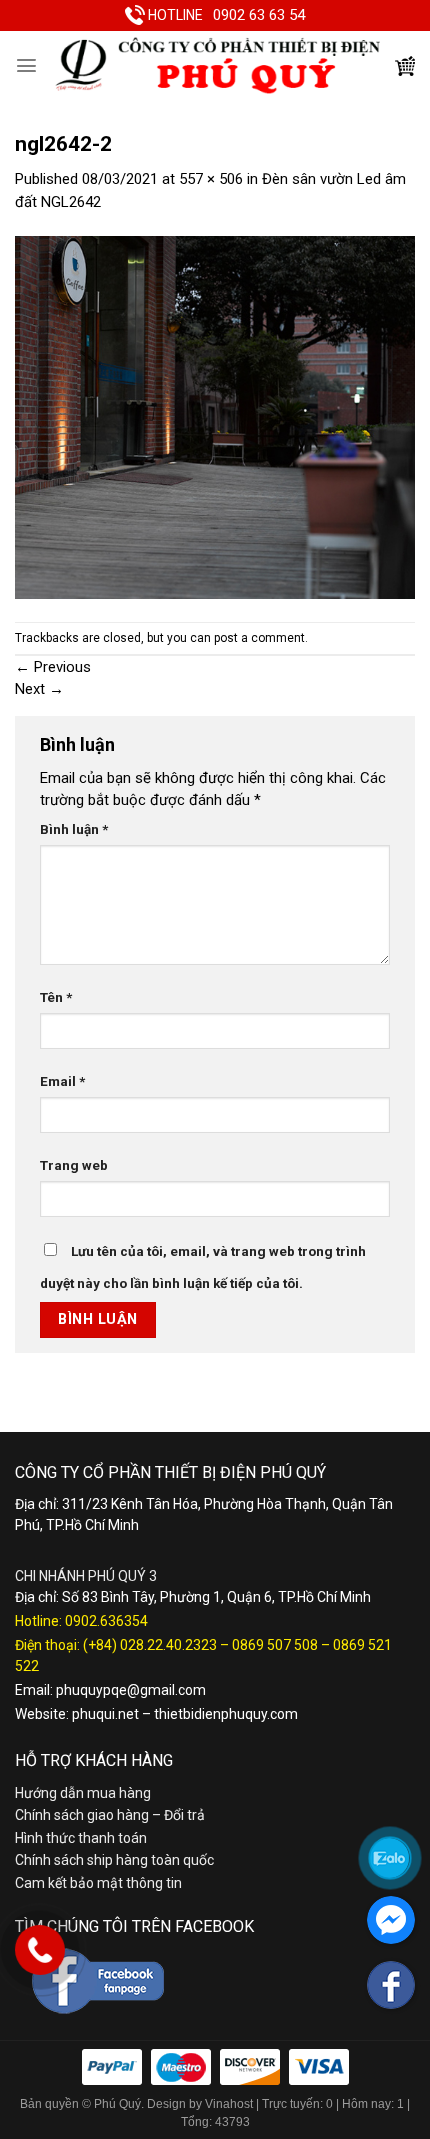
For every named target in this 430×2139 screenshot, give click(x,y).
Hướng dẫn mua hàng (83, 1793)
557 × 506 (211, 179)
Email (62, 1081)
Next (39, 689)
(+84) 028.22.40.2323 (150, 1645)
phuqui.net (105, 1714)
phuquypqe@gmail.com (131, 1690)
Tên (56, 997)
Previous (53, 667)
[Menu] (26, 65)
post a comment (259, 638)
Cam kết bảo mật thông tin (98, 1883)
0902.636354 (106, 1621)
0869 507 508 (275, 1645)
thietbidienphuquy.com (226, 1714)
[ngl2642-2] (215, 416)
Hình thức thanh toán (81, 1838)
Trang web (74, 1165)
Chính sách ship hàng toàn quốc (114, 1860)
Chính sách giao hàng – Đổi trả (110, 1815)
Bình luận (74, 829)
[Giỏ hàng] (405, 66)
